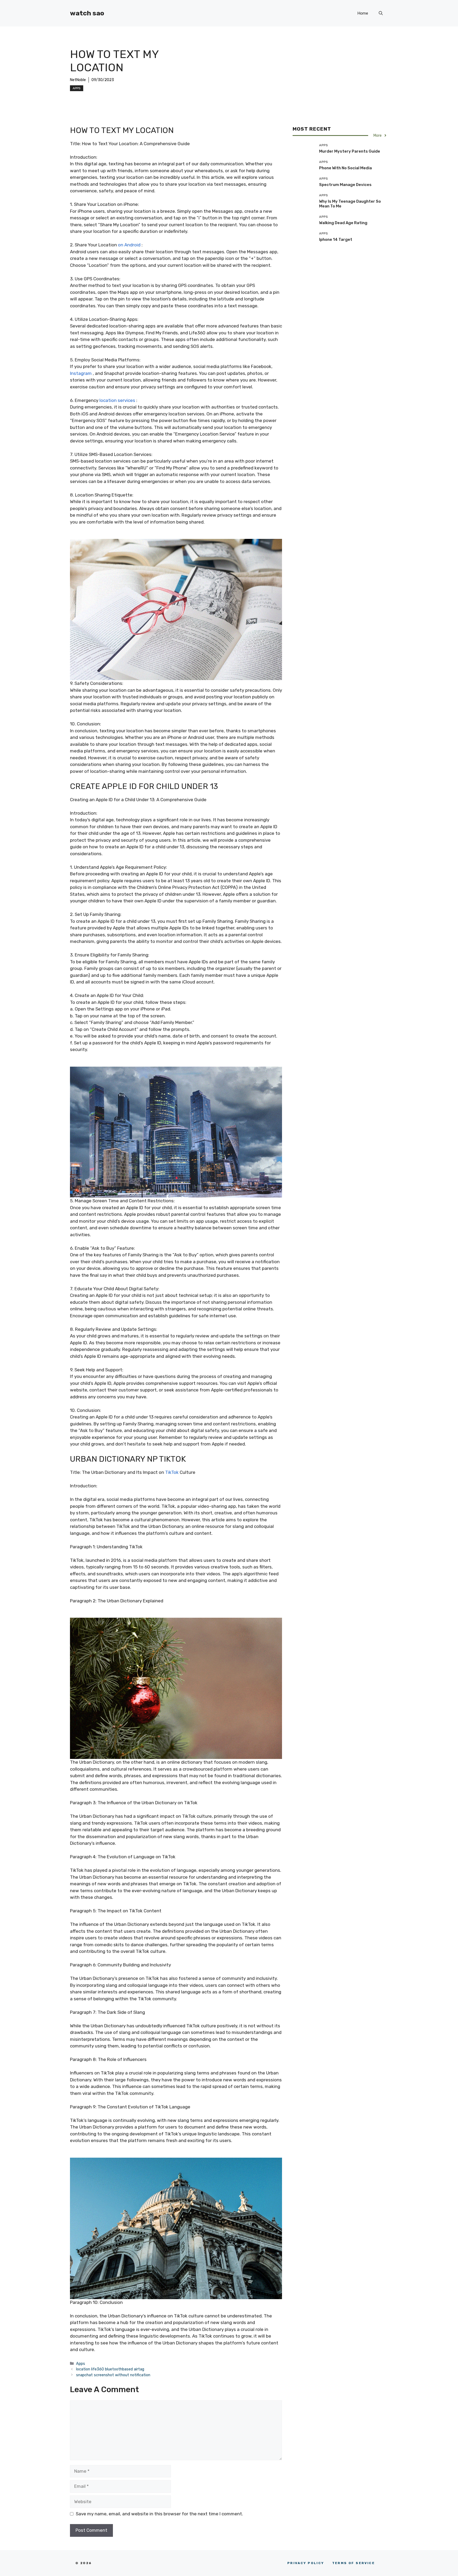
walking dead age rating (343, 223)
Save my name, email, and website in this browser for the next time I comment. (159, 2514)
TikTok (172, 1472)
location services (117, 400)
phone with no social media (345, 168)
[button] (381, 13)
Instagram (81, 373)
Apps (77, 88)
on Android (129, 245)
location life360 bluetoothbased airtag (110, 2369)
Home (363, 13)
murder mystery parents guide (350, 151)
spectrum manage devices (345, 184)
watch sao (87, 13)
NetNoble (78, 80)
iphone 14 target (336, 239)
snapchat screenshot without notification (113, 2375)
